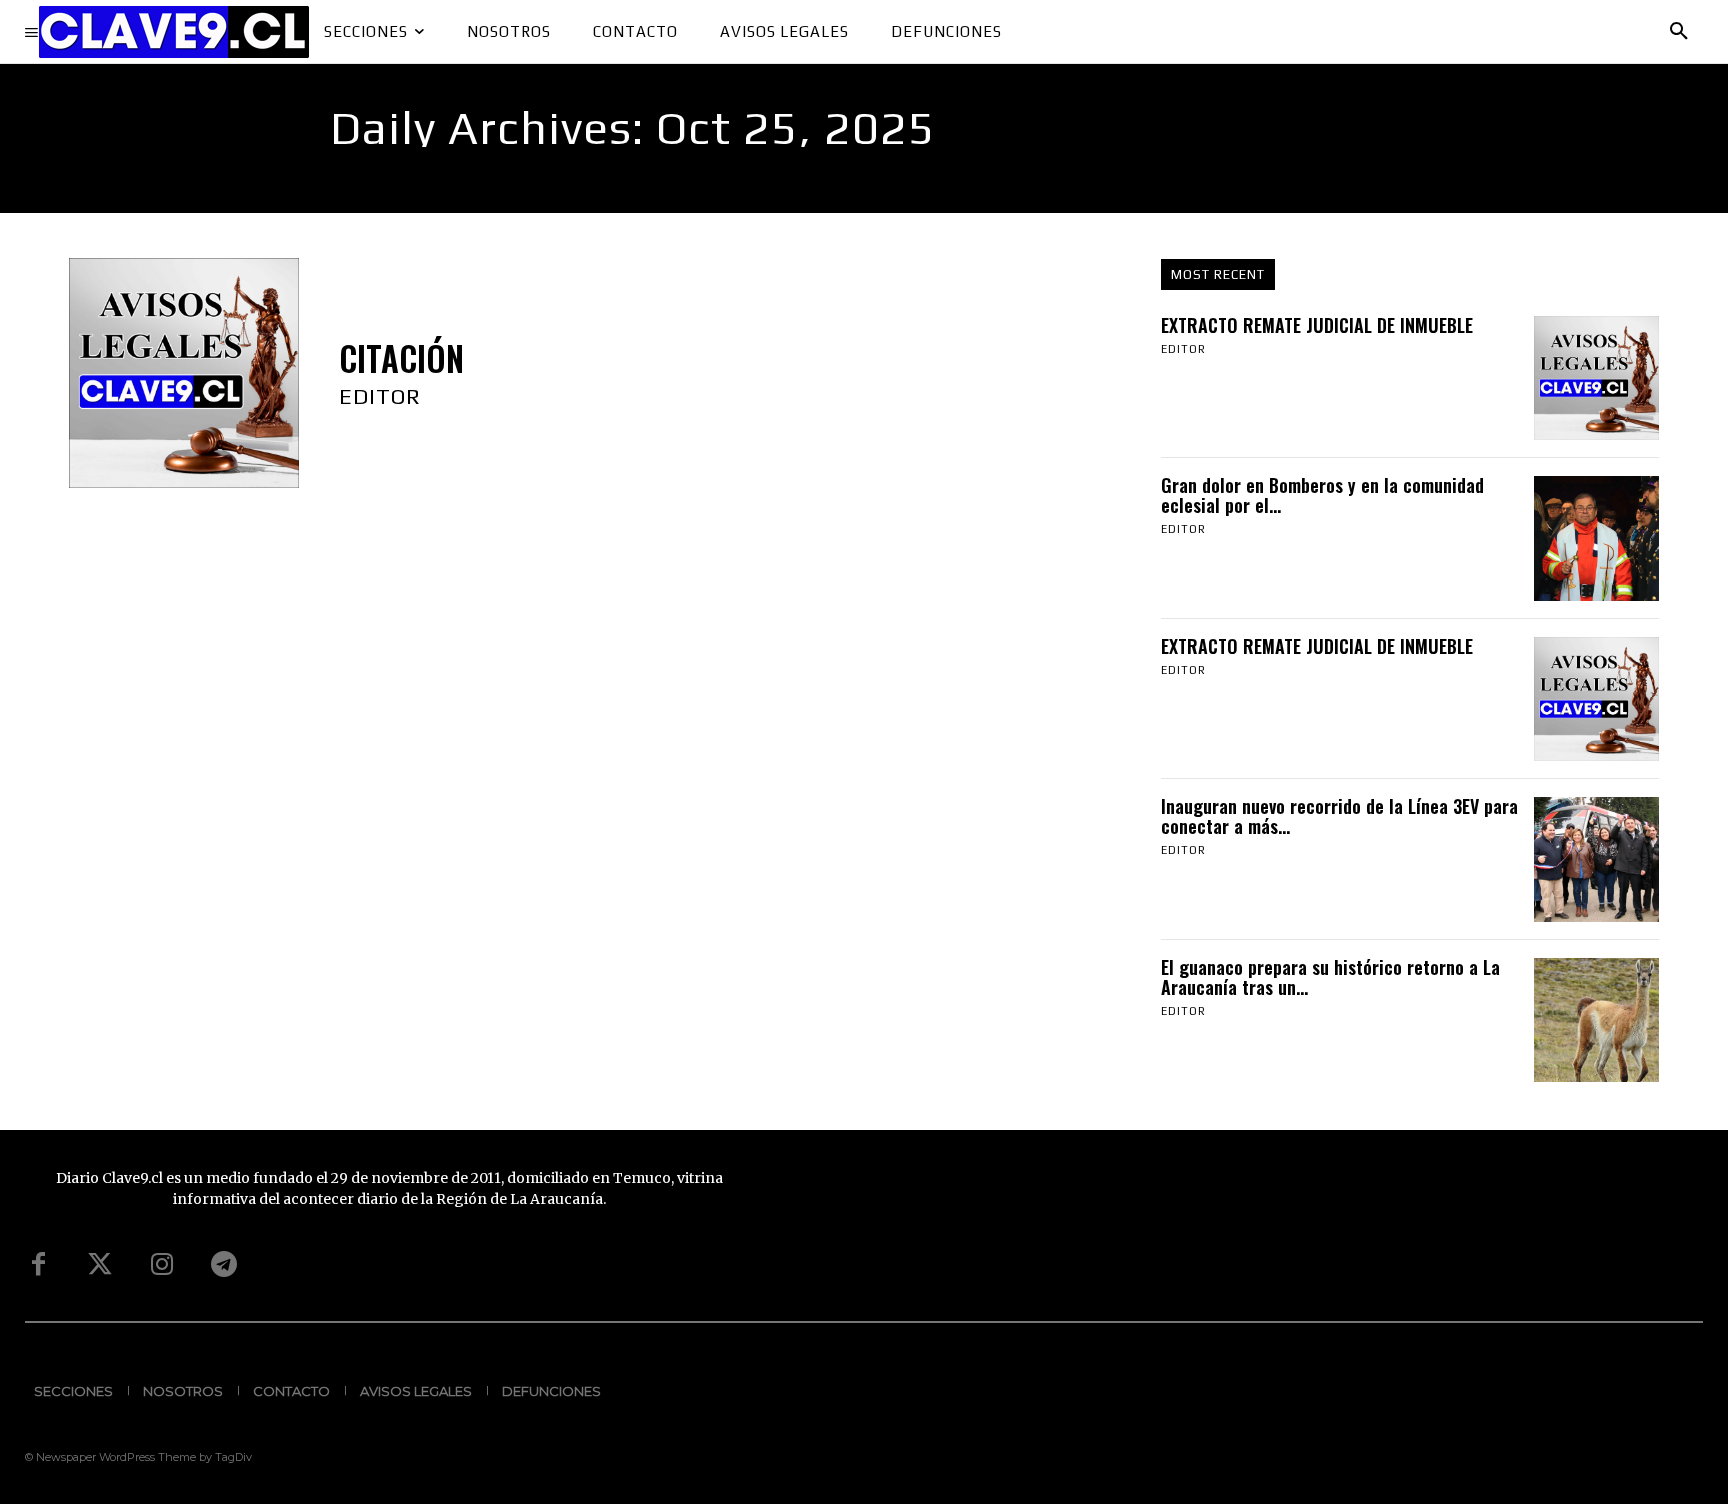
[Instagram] (162, 1265)
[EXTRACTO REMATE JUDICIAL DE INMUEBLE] (1596, 378)
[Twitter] (100, 1265)
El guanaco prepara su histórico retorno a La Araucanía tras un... (1330, 977)
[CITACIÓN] (184, 373)
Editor (380, 396)
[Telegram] (224, 1265)
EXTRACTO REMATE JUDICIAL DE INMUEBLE (1317, 325)
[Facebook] (38, 1265)
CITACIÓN (401, 358)
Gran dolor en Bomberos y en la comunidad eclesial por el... (1322, 495)
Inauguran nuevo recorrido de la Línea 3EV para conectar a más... (1339, 816)
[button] (1679, 32)
